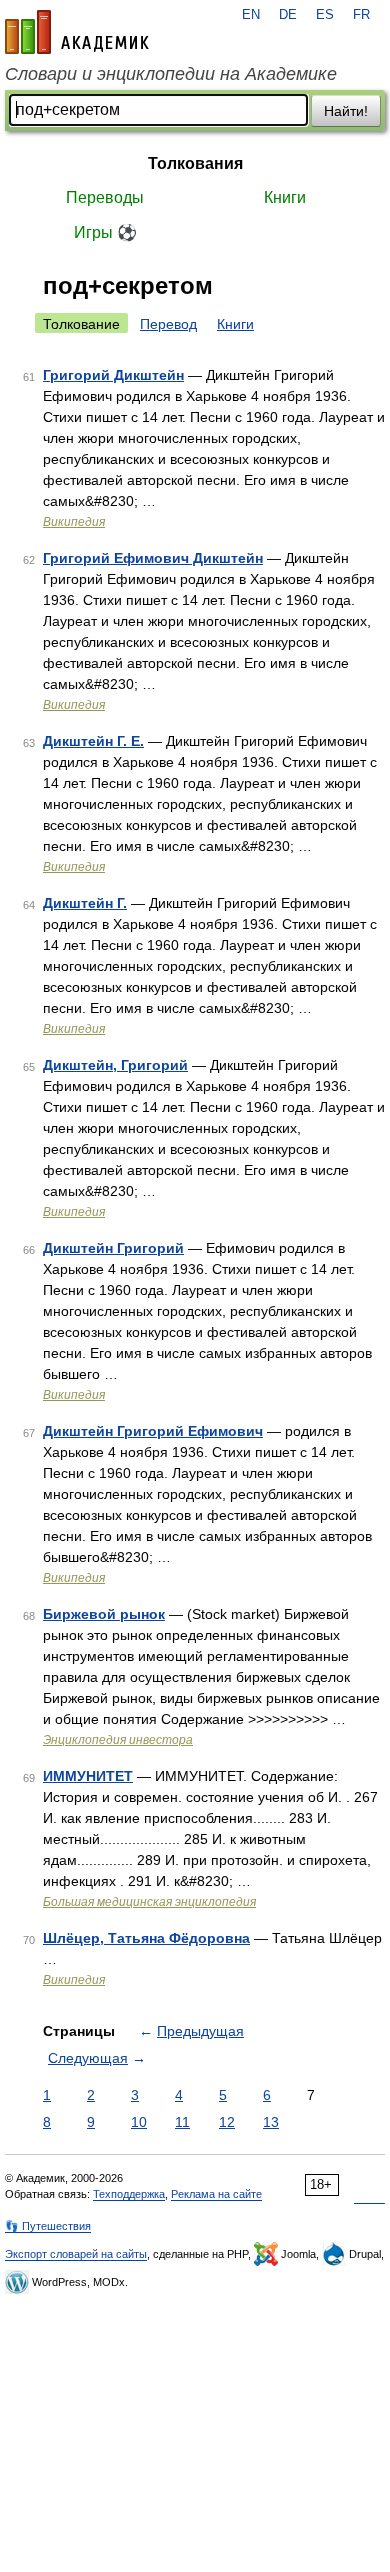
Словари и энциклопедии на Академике (171, 74)
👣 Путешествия (48, 2226)
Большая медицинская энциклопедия (149, 1902)
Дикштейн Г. (85, 903)
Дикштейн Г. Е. (93, 741)
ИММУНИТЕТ (88, 1776)
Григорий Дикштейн (113, 375)
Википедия (74, 522)
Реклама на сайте (216, 2194)
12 (227, 2122)
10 (139, 2122)
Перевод (168, 324)
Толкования (195, 163)
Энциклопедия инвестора (118, 1740)
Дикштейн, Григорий (115, 1065)
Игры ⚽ (105, 232)
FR (361, 15)
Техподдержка (129, 2194)
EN (251, 15)
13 (271, 2122)
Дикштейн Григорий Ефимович (153, 1431)
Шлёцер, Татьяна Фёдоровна (146, 1938)
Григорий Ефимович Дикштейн (153, 558)
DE (288, 15)
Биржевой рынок (104, 1614)
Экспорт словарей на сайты (76, 2254)
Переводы (105, 197)
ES (325, 15)
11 (182, 2122)
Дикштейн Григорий (113, 1248)
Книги (285, 197)
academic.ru (77, 32)
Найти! (346, 111)
